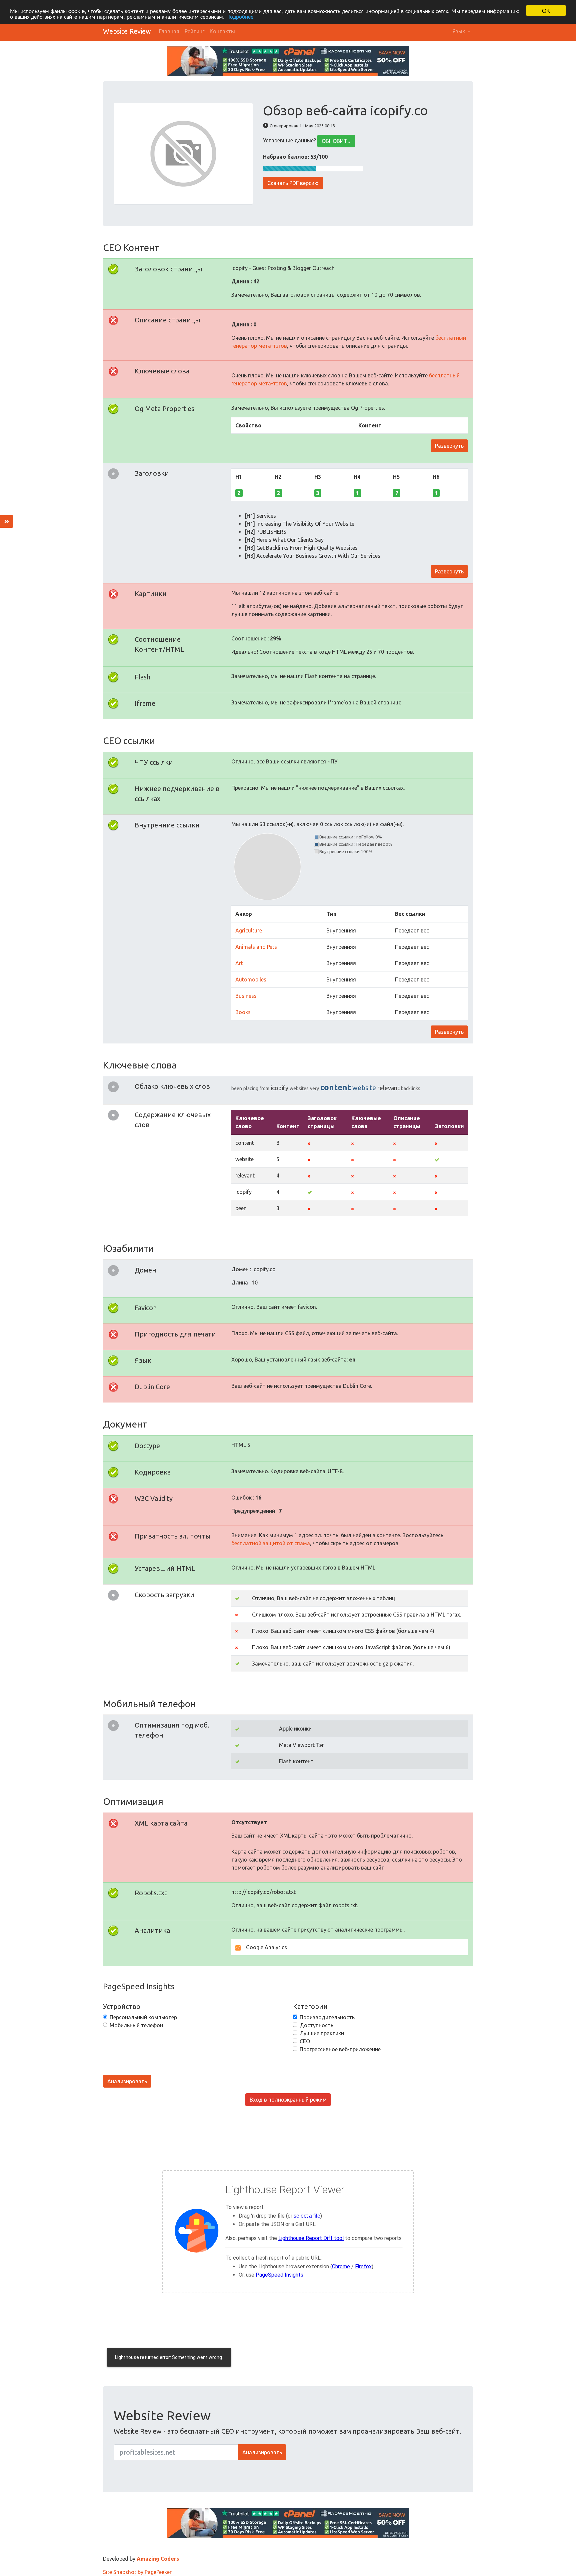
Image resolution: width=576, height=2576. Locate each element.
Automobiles (251, 979)
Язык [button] (459, 31)
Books (243, 1012)
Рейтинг (194, 31)
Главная (169, 31)
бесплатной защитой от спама (271, 1543)
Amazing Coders (158, 2559)
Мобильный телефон (136, 2025)
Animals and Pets (256, 947)
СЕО (305, 2041)
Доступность (316, 2025)
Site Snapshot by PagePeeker (137, 2572)
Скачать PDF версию (293, 183)
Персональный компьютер (143, 2017)
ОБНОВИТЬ (336, 141)
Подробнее (240, 17)
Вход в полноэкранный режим (288, 2100)
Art (239, 963)
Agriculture (249, 930)
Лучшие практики (322, 2033)
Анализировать (127, 2081)
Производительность (327, 2017)
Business (246, 996)
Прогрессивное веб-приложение (340, 2049)
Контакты (222, 31)
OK (546, 11)
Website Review (127, 31)
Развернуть (449, 446)
